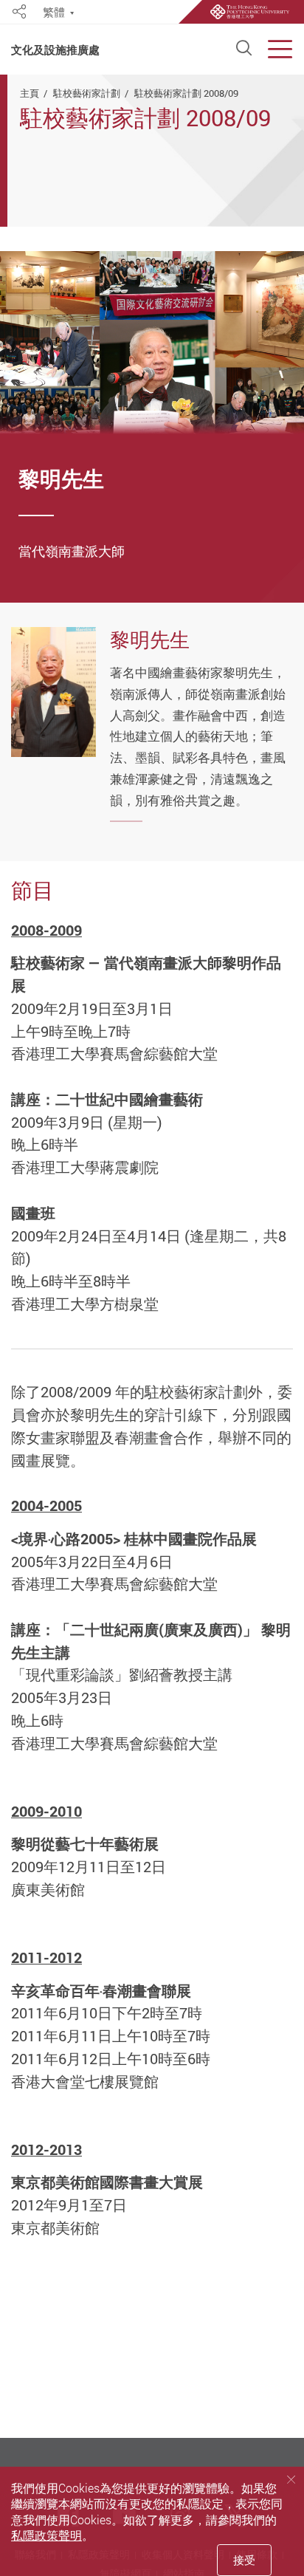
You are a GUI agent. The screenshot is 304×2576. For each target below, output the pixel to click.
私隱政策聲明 (46, 2535)
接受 (244, 2560)
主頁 (30, 93)
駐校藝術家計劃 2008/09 (186, 93)
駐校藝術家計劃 (87, 93)
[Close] (291, 2479)
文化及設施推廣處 (55, 50)
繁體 (54, 13)
